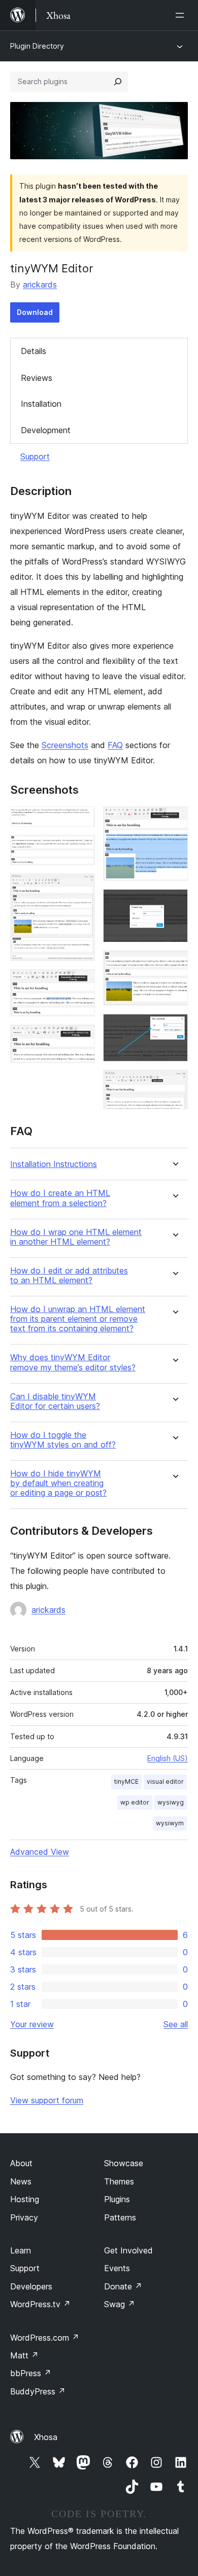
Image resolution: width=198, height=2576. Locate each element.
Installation (41, 404)
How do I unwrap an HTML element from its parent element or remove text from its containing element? (78, 1319)
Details (34, 351)
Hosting (25, 2199)
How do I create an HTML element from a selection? (60, 1198)
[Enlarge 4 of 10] (81, 983)
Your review (32, 2024)
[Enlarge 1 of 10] (81, 820)
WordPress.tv (40, 2304)
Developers (31, 2286)
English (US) (168, 1758)
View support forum (47, 2100)
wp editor (135, 1802)
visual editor (165, 1781)
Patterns (120, 2217)
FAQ (115, 745)
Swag (120, 2304)
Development (46, 430)
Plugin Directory (37, 46)
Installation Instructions (54, 1164)
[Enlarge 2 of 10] (81, 849)
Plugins (117, 2199)
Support (35, 456)
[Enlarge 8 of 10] (174, 964)
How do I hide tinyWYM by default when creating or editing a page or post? (58, 1483)
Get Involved (128, 2250)
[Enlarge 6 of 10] (174, 820)
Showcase (124, 2163)
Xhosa (46, 2437)
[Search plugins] (118, 82)
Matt (24, 2355)
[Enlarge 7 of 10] (174, 903)
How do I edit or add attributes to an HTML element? (69, 1276)
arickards (40, 285)
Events (117, 2268)
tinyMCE (126, 1781)
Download (35, 312)
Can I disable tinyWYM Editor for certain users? (55, 1401)
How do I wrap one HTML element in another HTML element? (76, 1237)
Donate (123, 2286)
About (21, 2163)
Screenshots (65, 745)
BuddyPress (38, 2391)
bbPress (31, 2373)
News (21, 2181)
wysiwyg (171, 1802)
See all (176, 2024)
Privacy (24, 2217)
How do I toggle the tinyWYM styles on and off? (63, 1440)
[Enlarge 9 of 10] (174, 1028)
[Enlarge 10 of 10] (174, 1083)
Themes (119, 2181)
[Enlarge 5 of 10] (81, 1038)
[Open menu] (182, 15)
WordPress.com (45, 2338)
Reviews (37, 378)
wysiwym (170, 1823)
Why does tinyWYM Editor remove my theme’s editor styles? (73, 1362)
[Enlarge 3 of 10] (81, 887)
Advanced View (40, 1852)
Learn (21, 2250)
